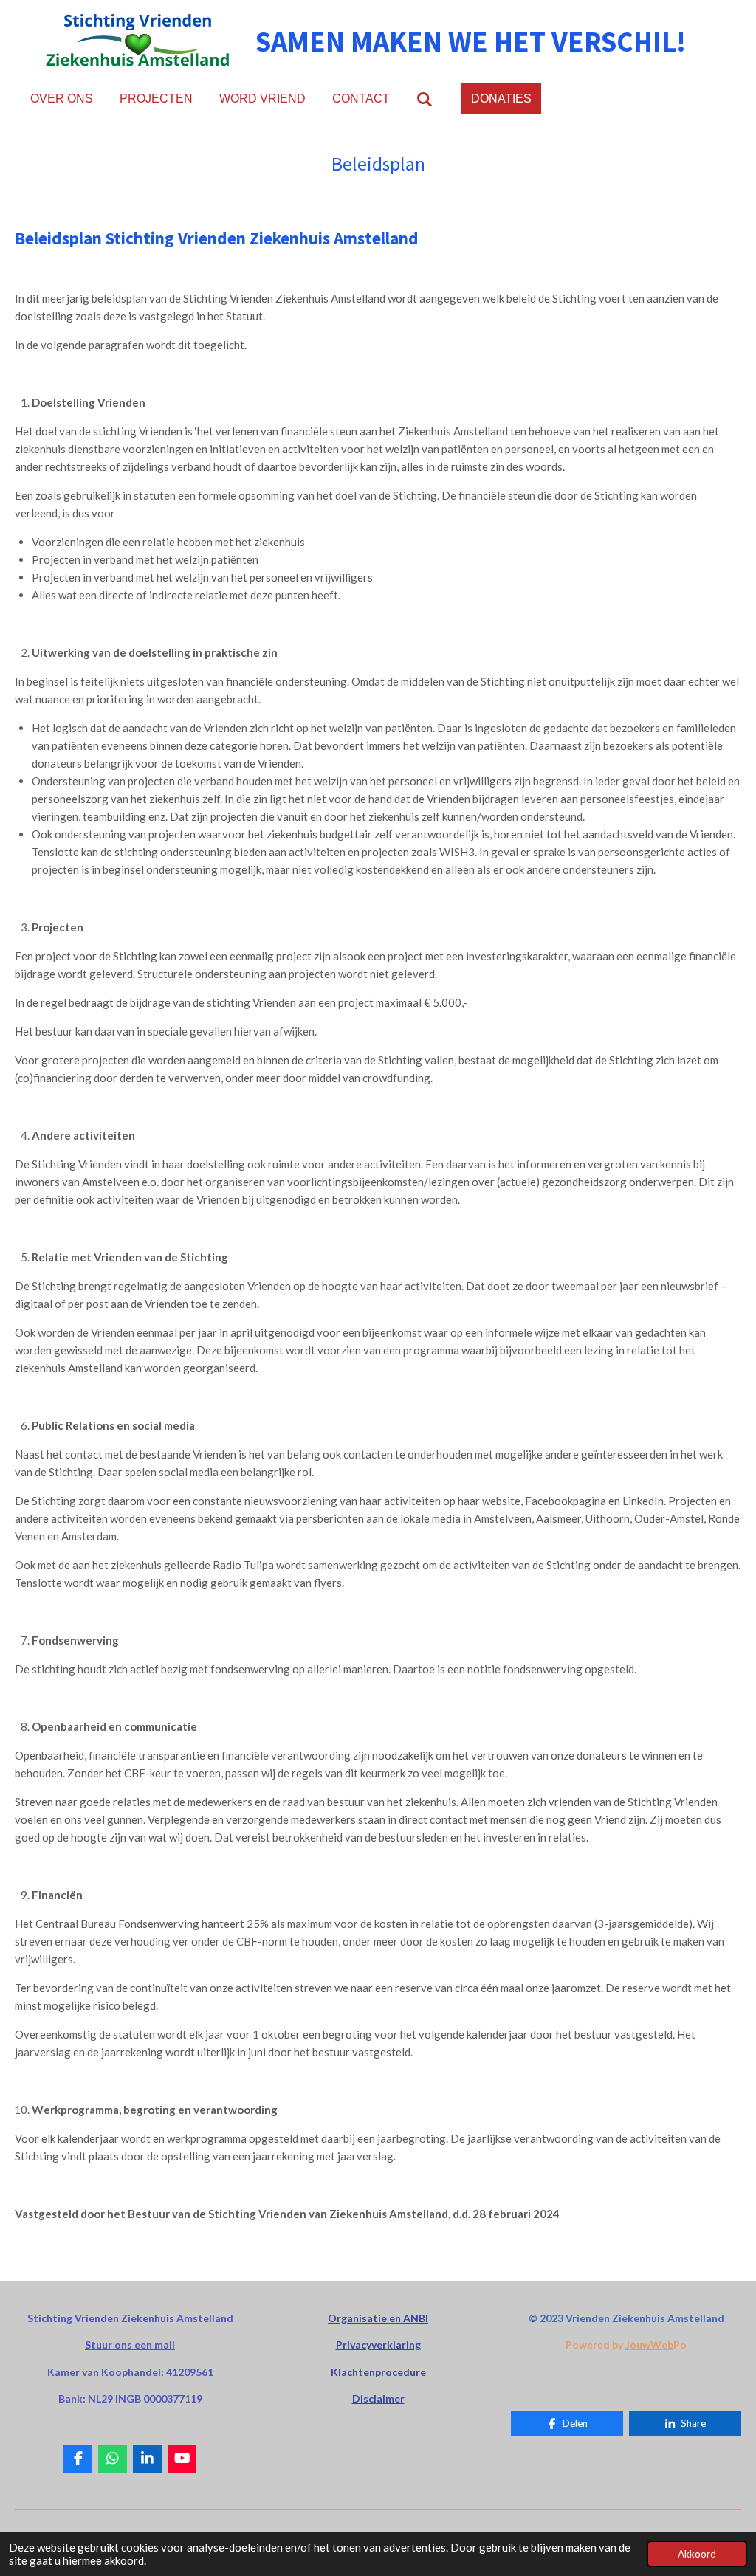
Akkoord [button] (697, 2554)
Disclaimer (378, 2398)
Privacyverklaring (378, 2345)
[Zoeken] (425, 99)
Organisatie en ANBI (378, 2318)
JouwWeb (649, 2345)
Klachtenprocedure (378, 2372)
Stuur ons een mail (130, 2345)
